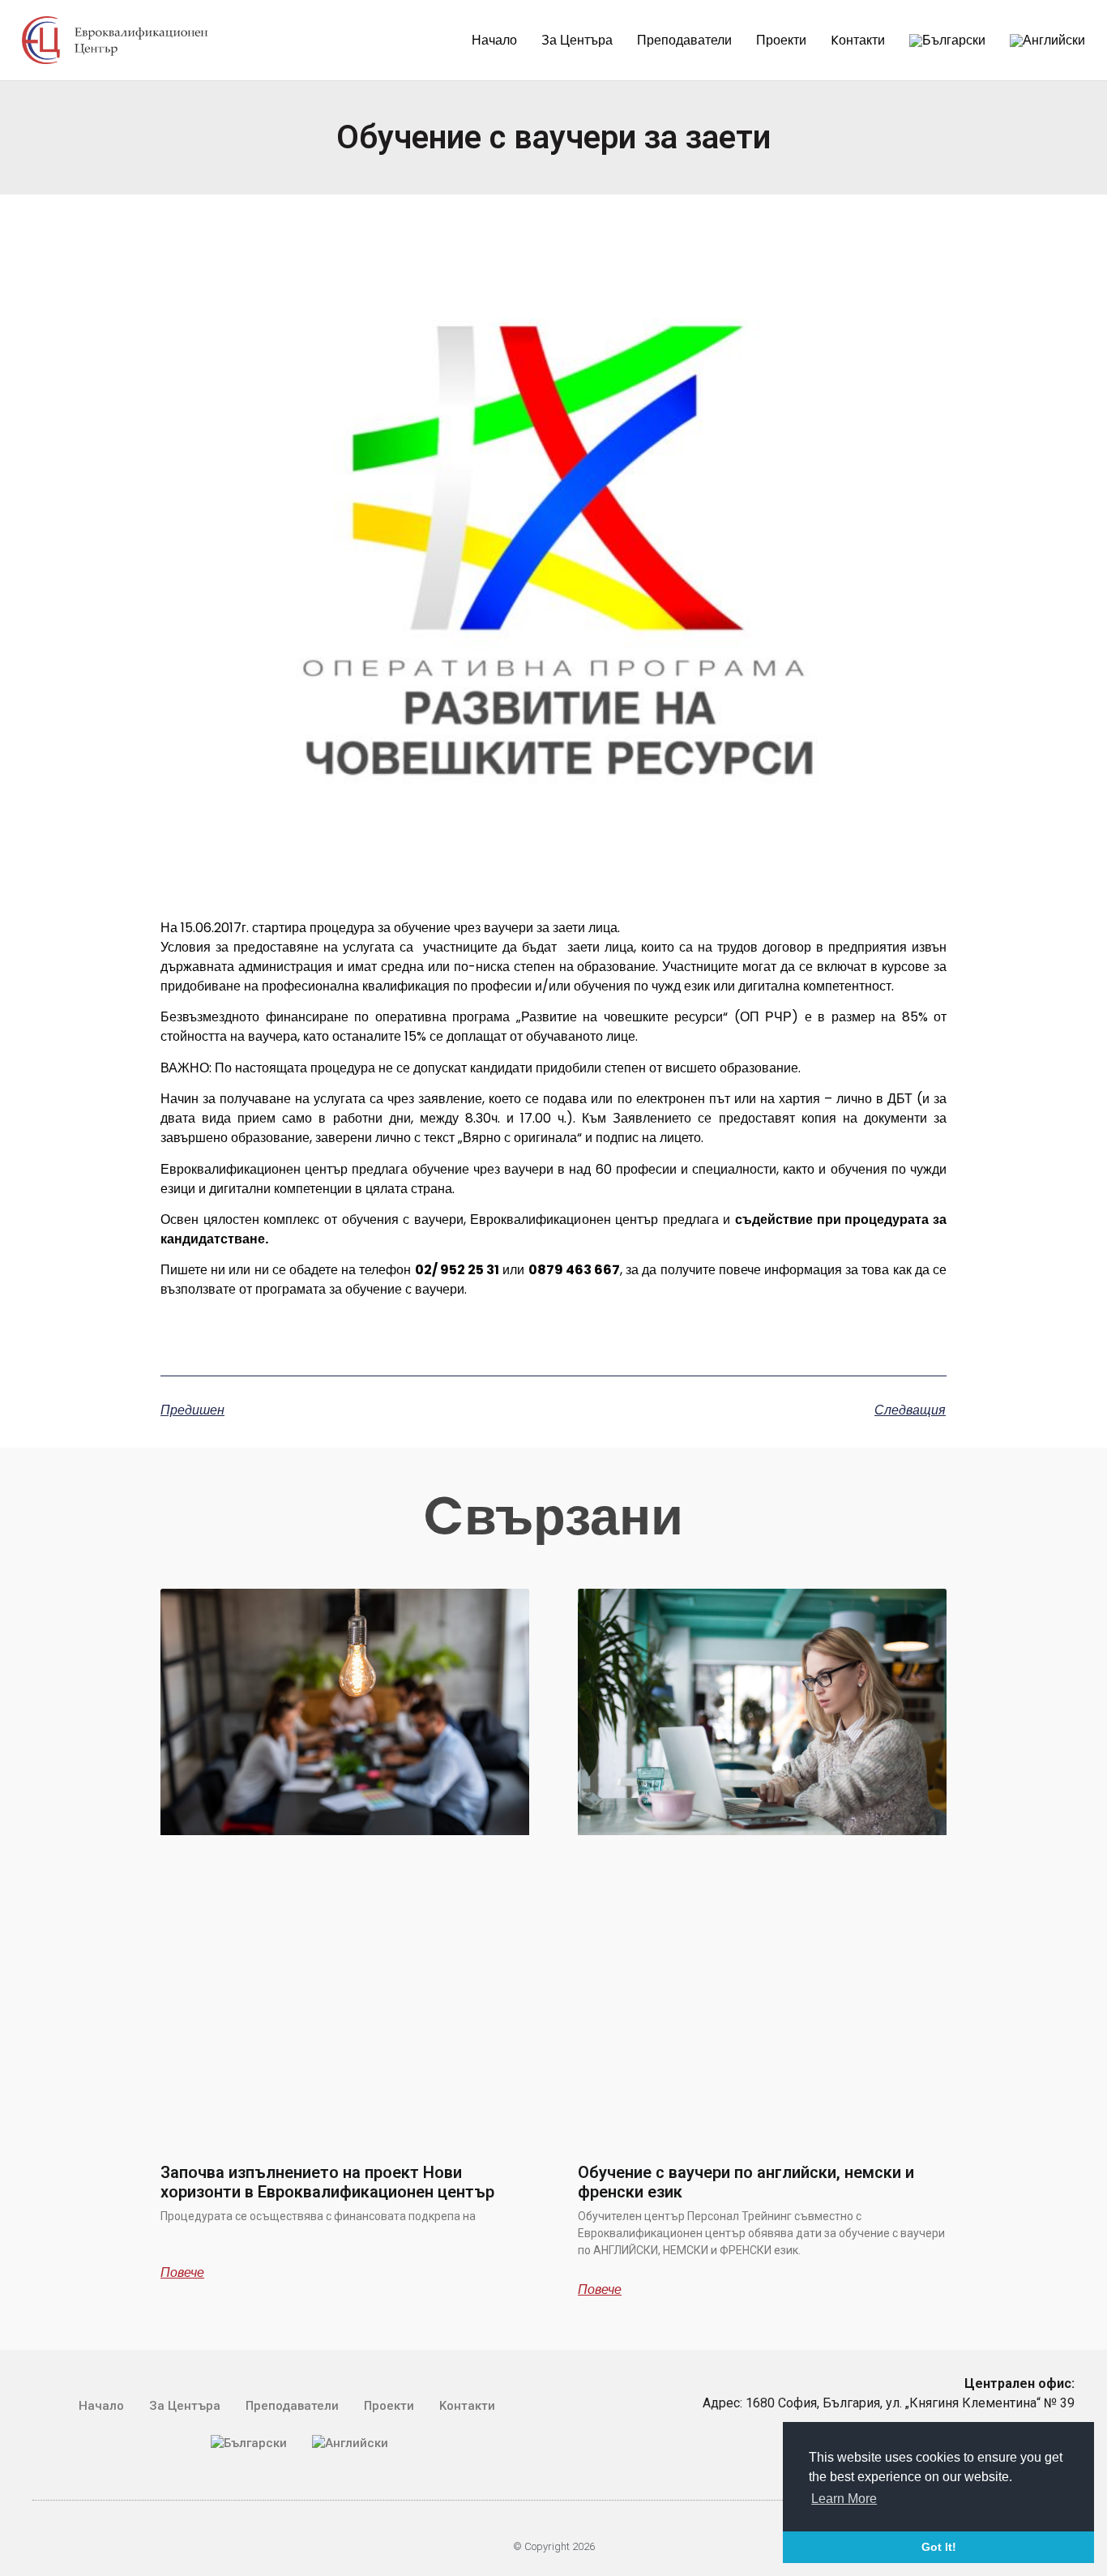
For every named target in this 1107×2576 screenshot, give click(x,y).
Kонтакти (858, 40)
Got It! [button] (939, 2547)
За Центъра (577, 40)
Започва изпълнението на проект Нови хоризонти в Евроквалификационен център (327, 2182)
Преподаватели (684, 40)
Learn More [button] (844, 2499)
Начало (494, 40)
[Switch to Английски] (1047, 41)
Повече (182, 2273)
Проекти (781, 40)
